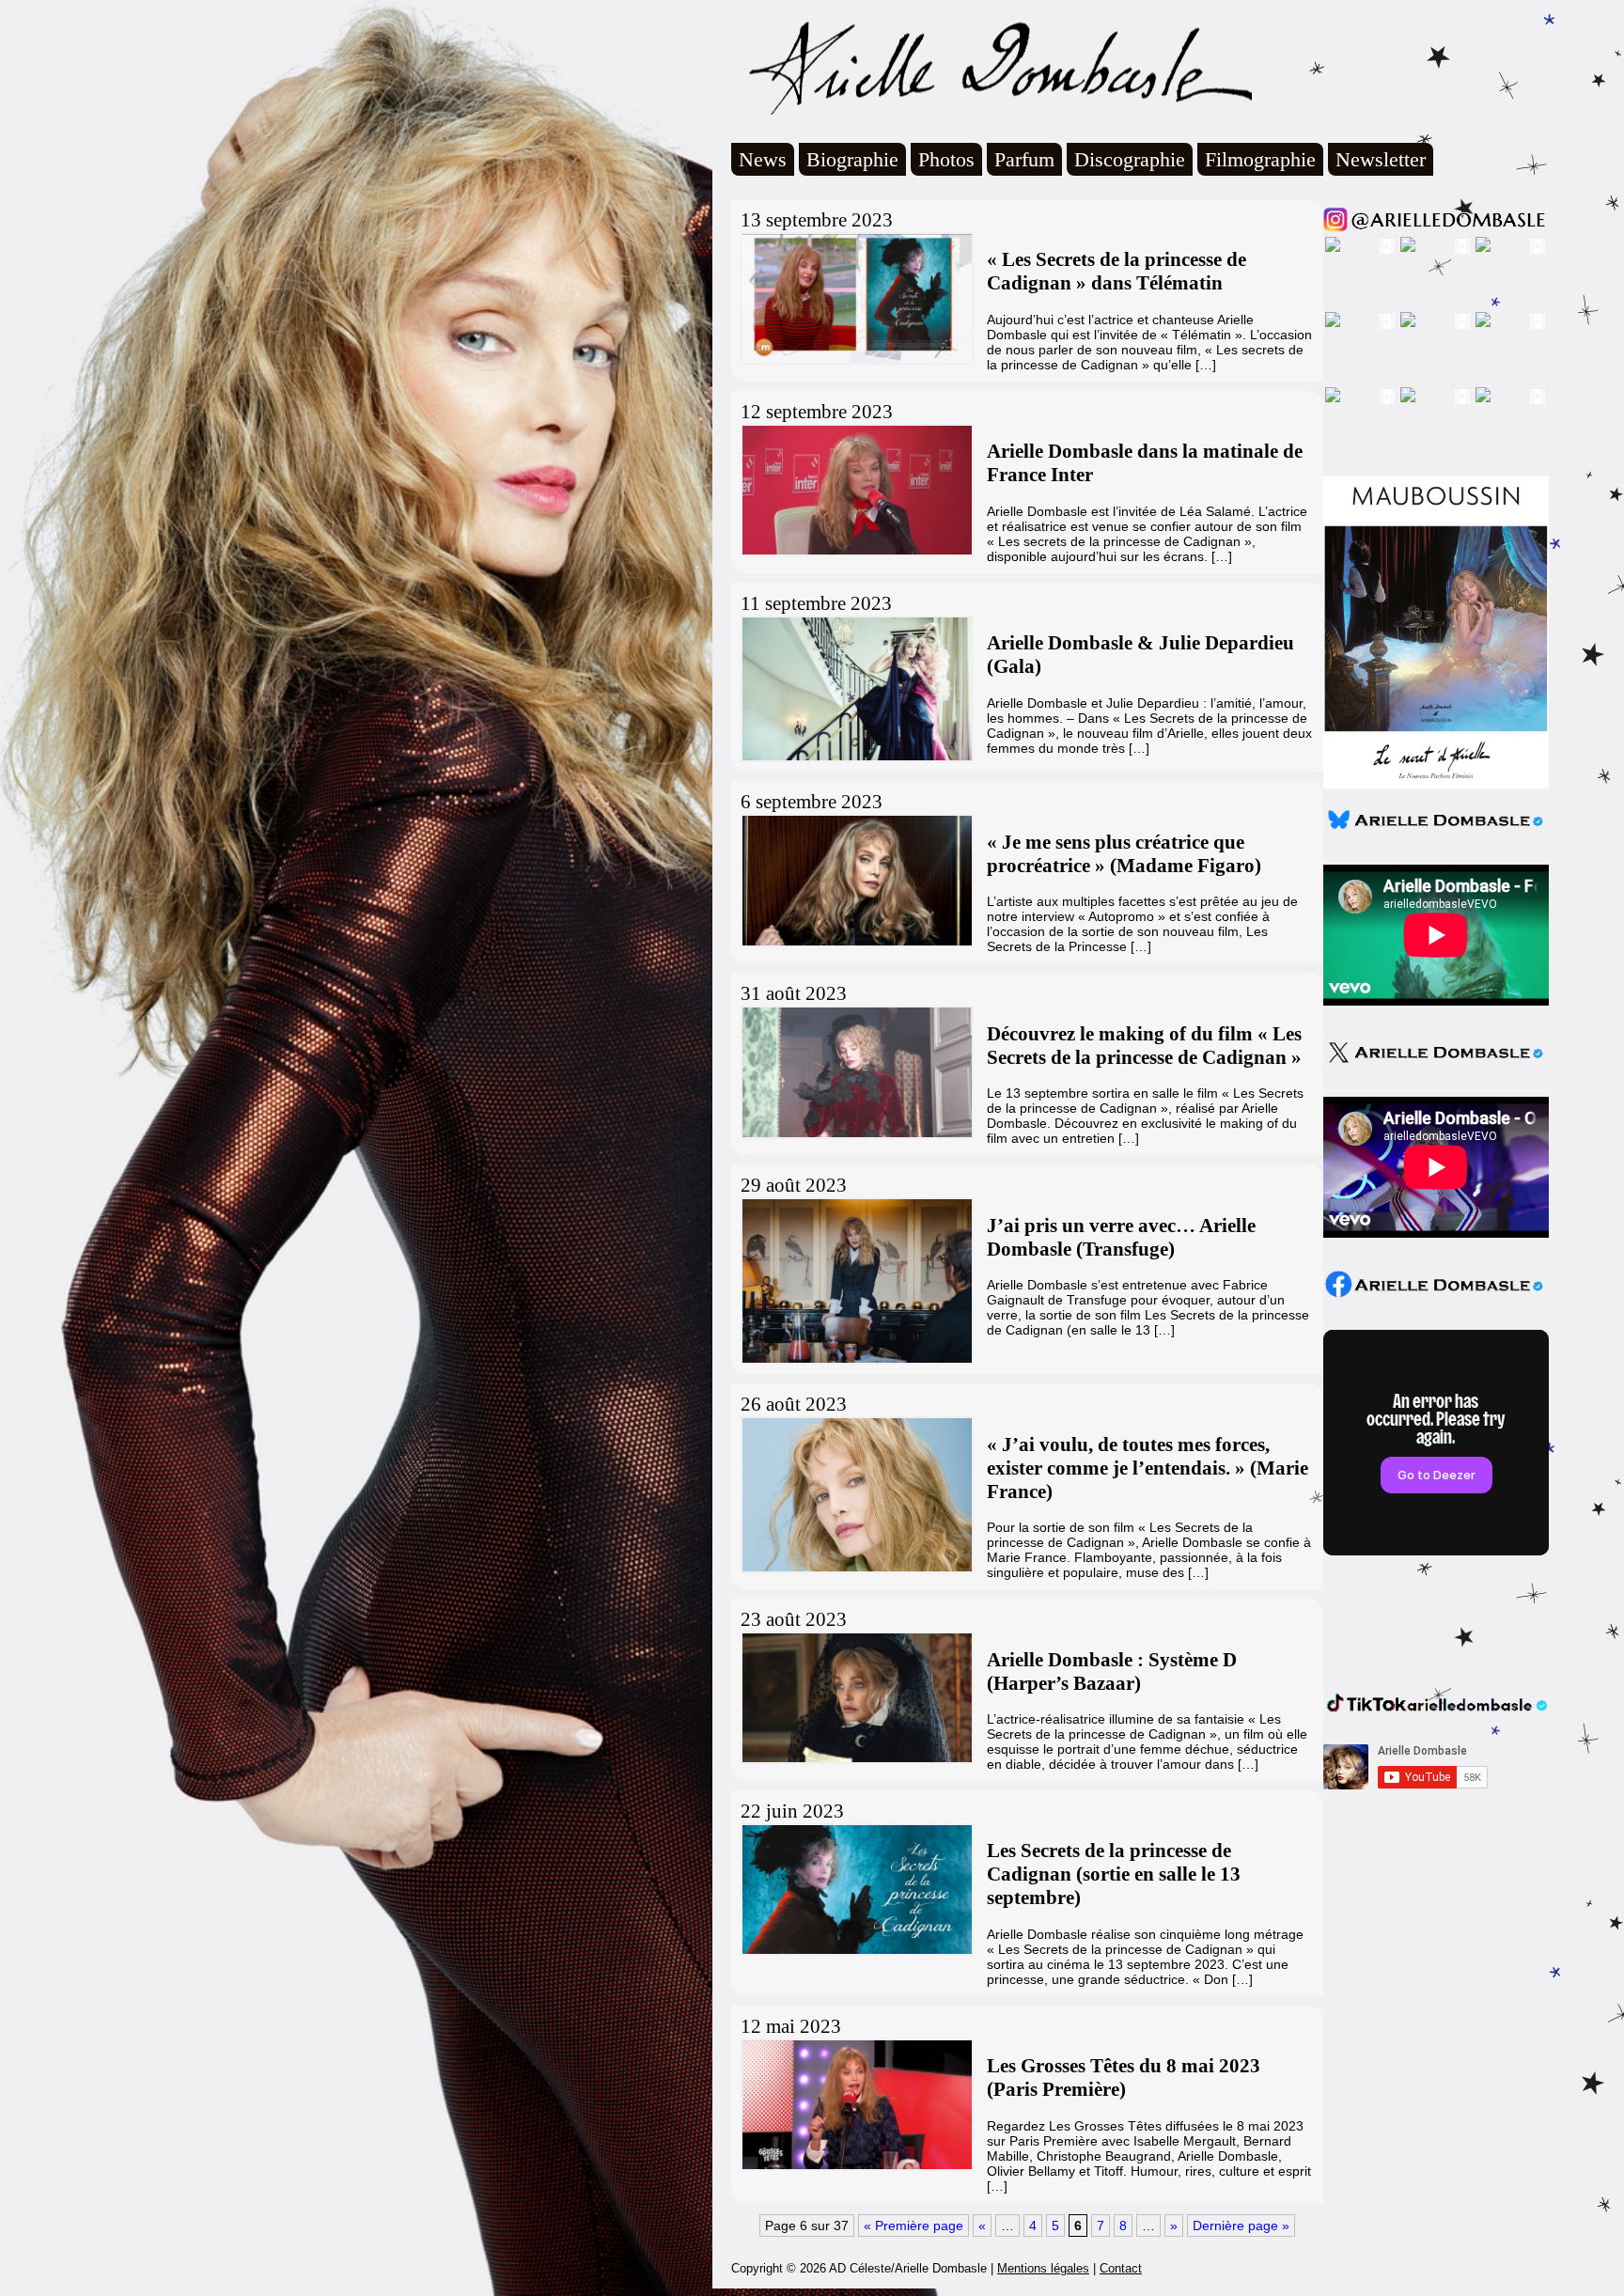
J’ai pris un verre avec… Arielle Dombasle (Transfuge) (1121, 1237)
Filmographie (1260, 159)
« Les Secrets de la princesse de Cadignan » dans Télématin (1116, 271)
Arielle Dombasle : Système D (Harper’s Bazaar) (1112, 1671)
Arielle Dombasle (992, 67)
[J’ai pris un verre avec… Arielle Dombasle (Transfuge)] (855, 1281)
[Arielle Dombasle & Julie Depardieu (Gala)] (855, 689)
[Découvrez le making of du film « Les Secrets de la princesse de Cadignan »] (855, 1072)
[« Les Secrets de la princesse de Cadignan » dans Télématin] (855, 298)
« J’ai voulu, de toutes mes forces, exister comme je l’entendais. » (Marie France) (1148, 1468)
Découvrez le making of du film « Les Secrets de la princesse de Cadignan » (1144, 1046)
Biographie (852, 159)
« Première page (913, 2226)
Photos (946, 159)
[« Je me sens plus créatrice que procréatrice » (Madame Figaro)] (855, 880)
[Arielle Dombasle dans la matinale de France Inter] (855, 490)
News (763, 159)
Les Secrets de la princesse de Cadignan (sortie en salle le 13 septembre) (1114, 1874)
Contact (1121, 2268)
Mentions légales (1043, 2268)
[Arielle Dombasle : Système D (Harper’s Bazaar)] (855, 1698)
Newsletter (1381, 159)
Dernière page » (1241, 2226)
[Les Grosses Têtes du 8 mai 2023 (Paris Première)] (855, 2105)
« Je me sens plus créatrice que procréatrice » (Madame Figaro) (1124, 854)
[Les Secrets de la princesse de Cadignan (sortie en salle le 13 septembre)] (855, 1890)
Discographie (1130, 159)
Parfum (1024, 159)
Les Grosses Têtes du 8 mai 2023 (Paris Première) (1124, 2077)
